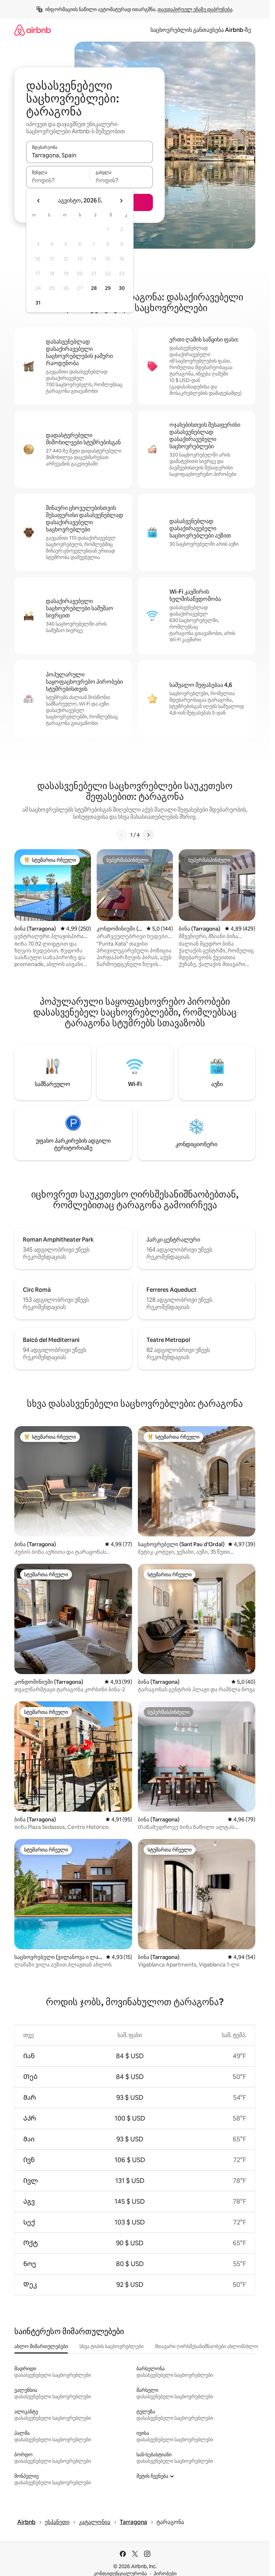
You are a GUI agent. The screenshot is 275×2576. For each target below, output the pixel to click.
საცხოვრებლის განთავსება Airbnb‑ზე (201, 30)
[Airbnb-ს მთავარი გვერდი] (33, 30)
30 (122, 288)
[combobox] (90, 155)
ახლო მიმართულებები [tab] (41, 2346)
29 (108, 288)
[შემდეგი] (148, 835)
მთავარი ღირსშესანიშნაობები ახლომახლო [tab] (207, 2346)
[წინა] (122, 835)
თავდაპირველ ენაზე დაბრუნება (195, 9)
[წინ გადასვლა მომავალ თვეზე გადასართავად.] (121, 201)
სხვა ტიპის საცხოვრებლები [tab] (112, 2346)
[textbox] (58, 180)
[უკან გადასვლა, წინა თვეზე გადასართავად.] (39, 201)
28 (94, 288)
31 (38, 303)
